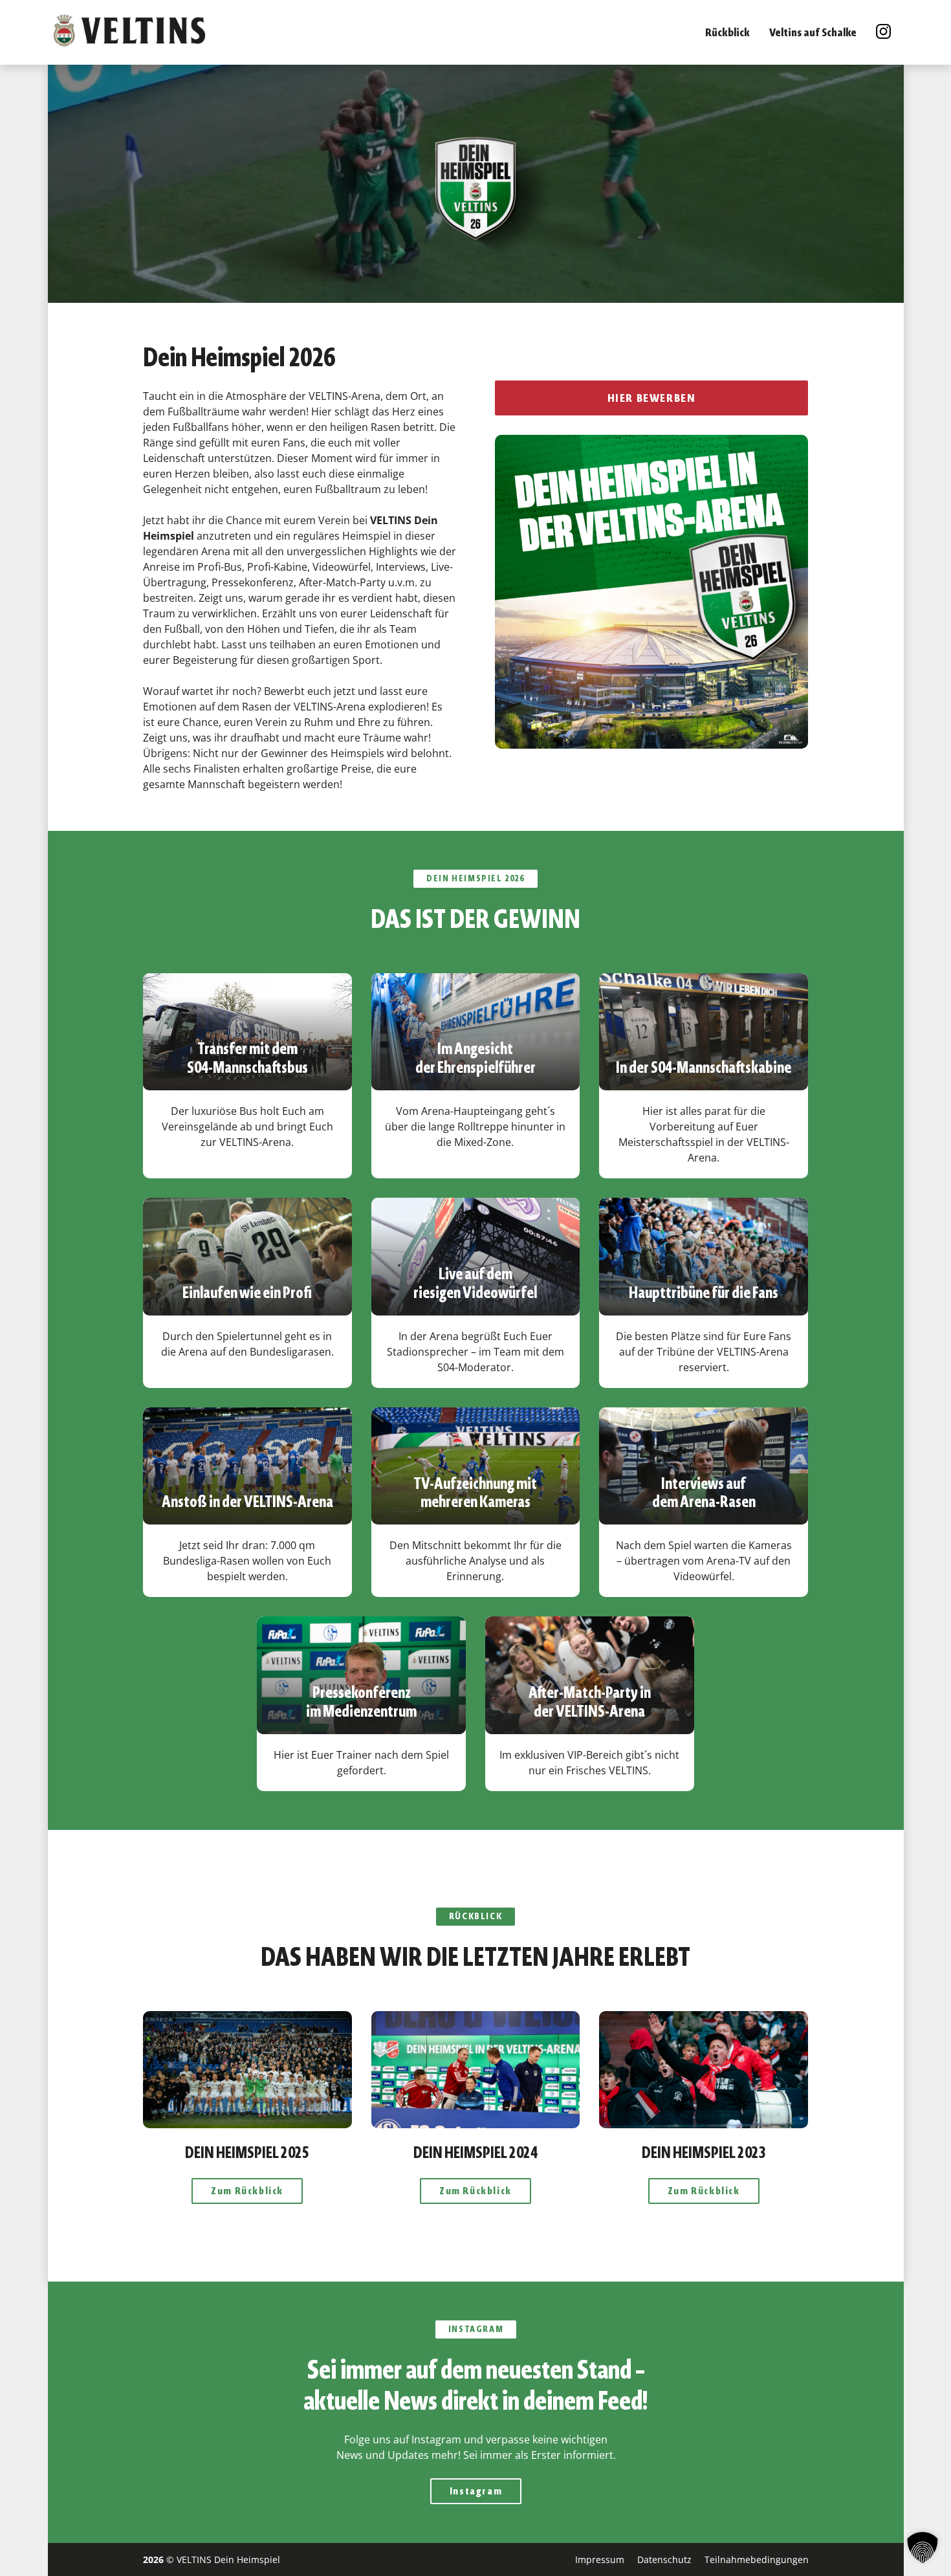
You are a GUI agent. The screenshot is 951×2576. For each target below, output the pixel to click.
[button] (923, 2548)
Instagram (475, 2491)
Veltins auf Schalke (813, 32)
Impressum (599, 2559)
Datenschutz (664, 2559)
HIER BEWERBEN (652, 398)
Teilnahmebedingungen (756, 2559)
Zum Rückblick (247, 2191)
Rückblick (727, 32)
